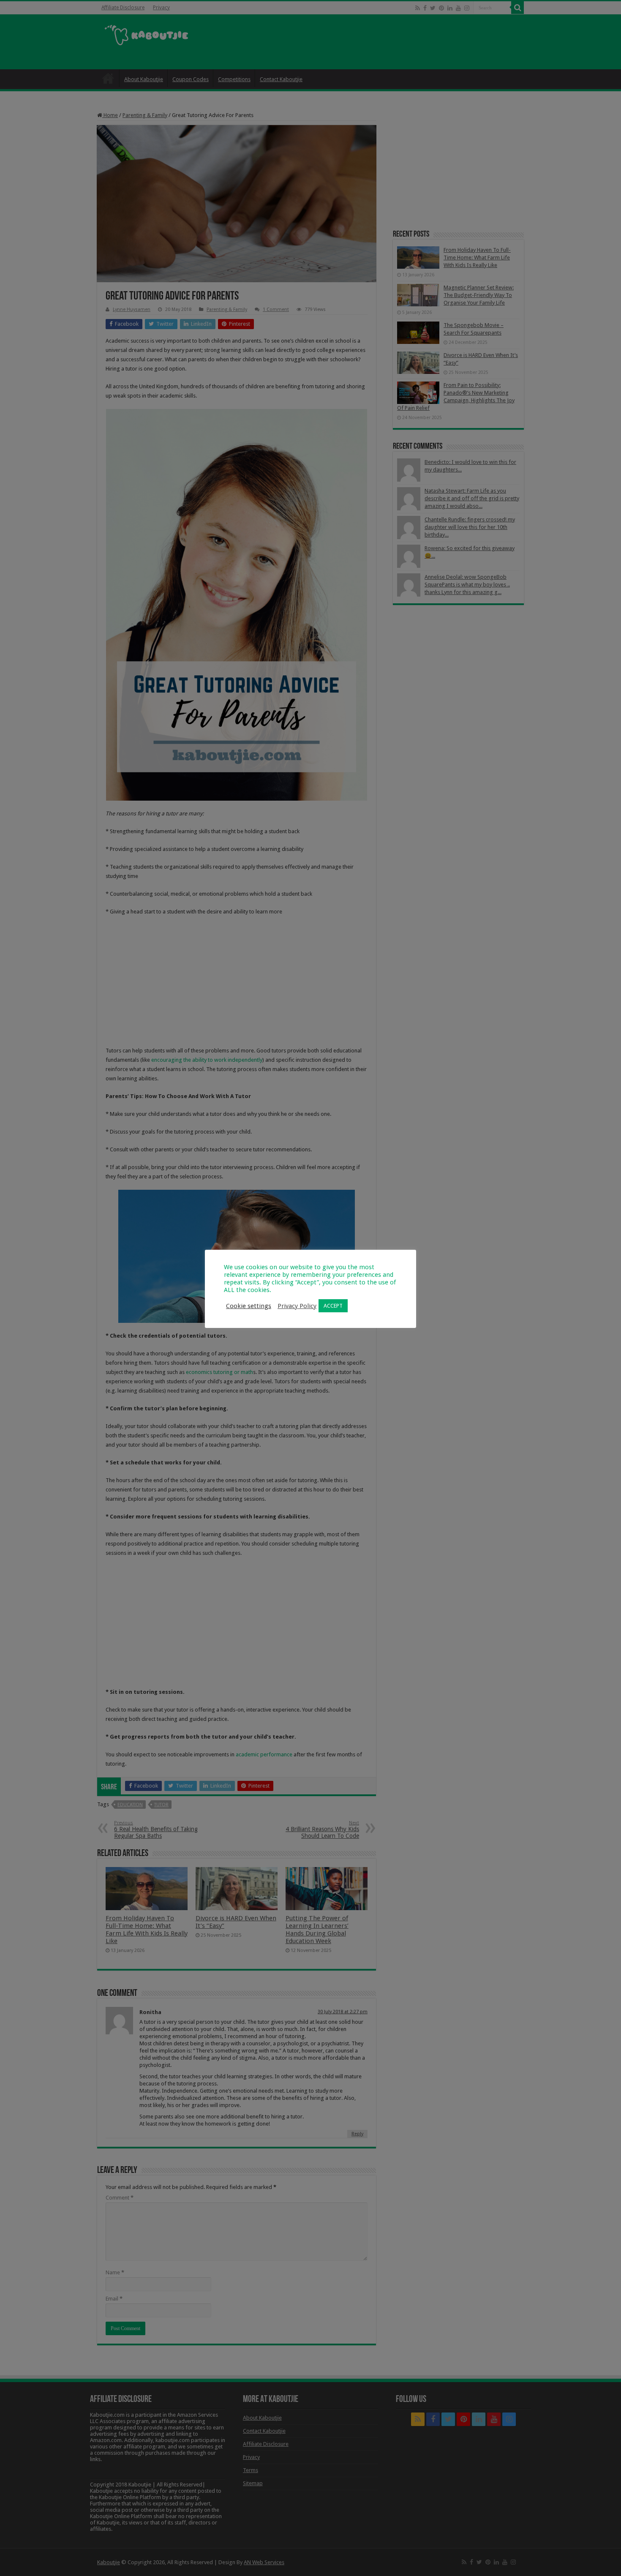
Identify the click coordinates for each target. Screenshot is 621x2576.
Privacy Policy (297, 1306)
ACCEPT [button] (333, 1306)
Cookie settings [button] (249, 1306)
